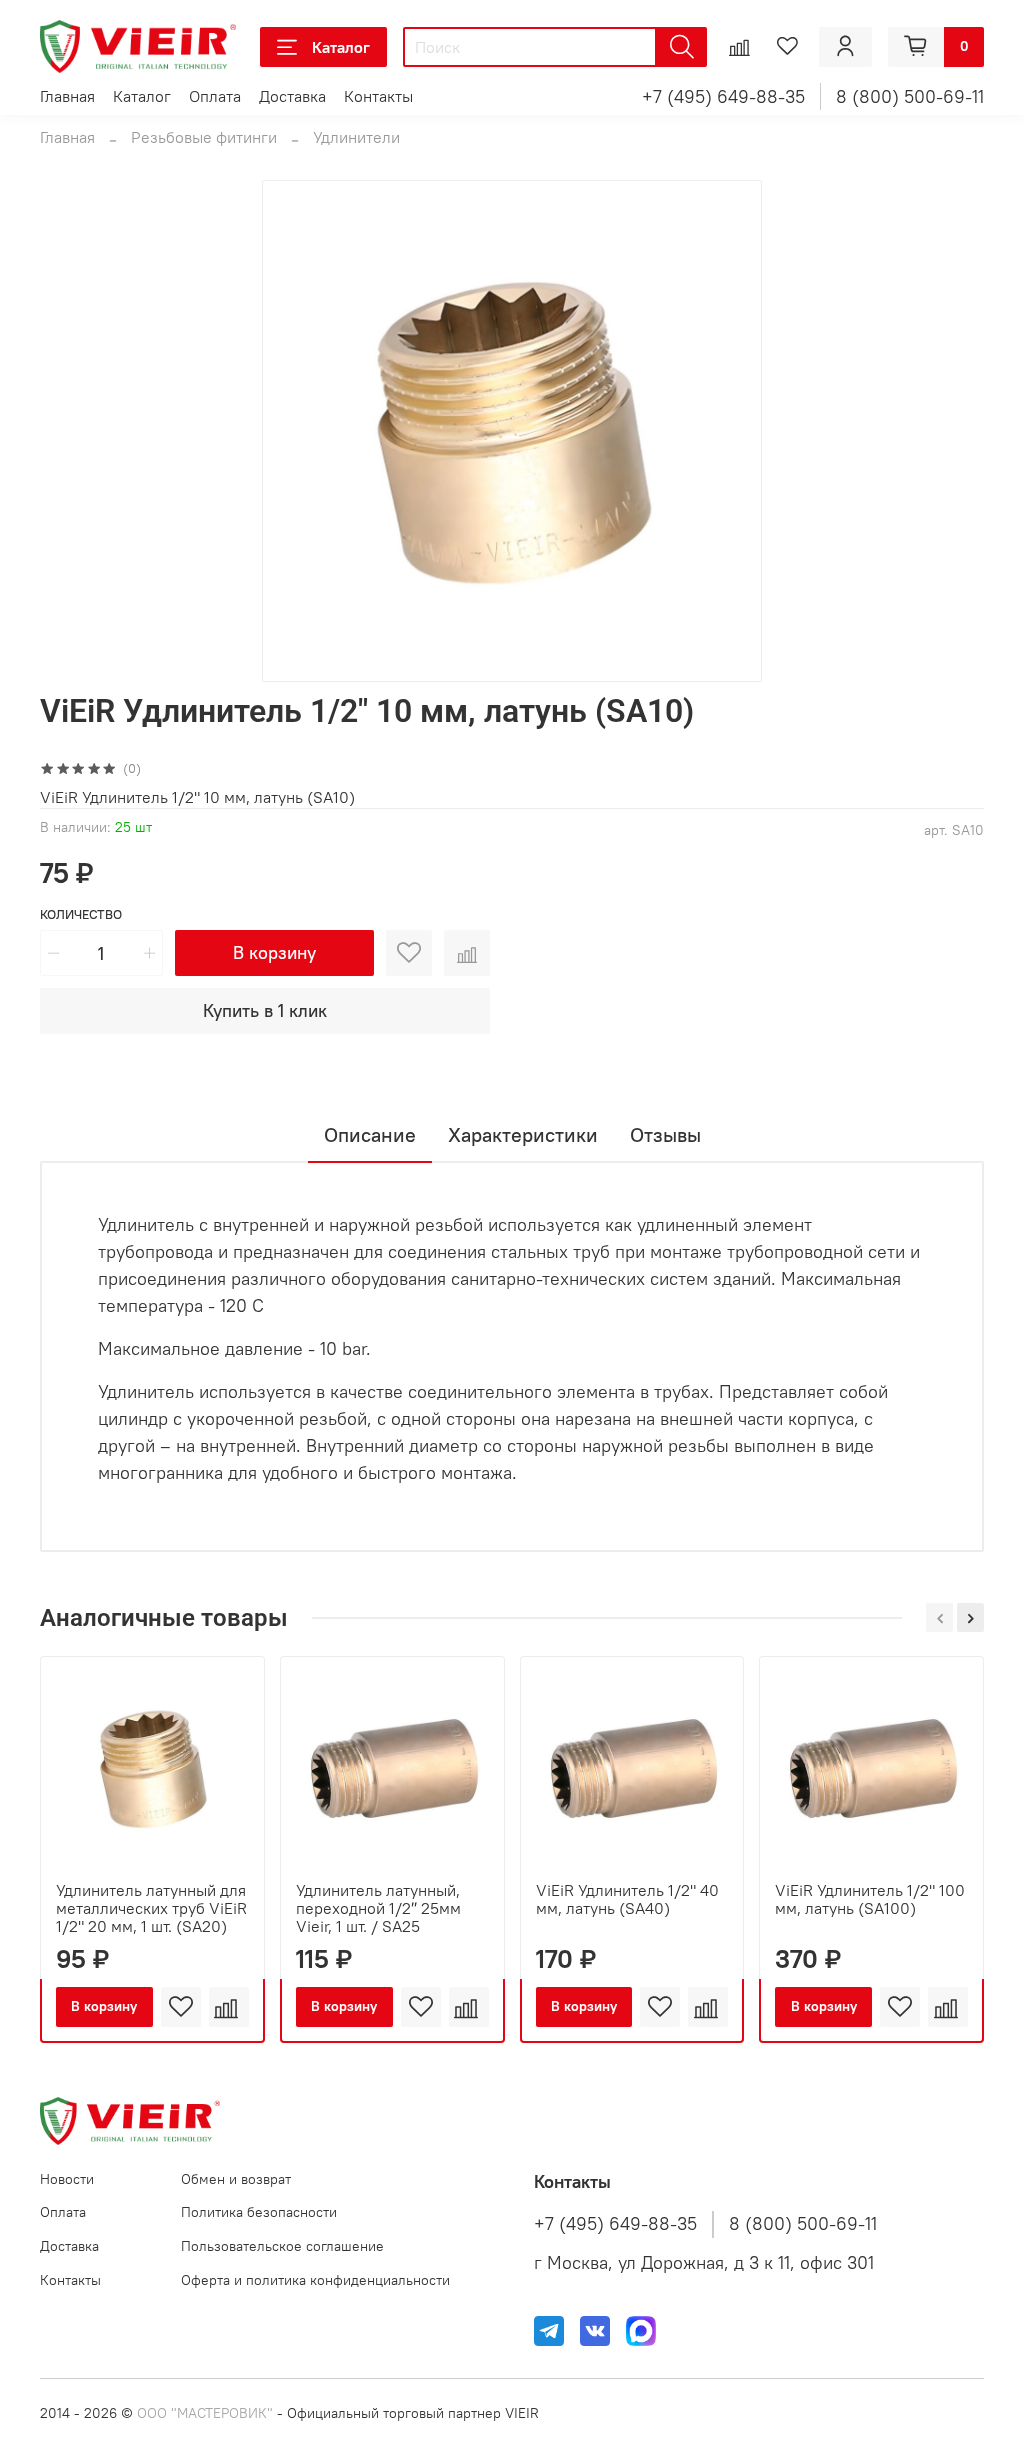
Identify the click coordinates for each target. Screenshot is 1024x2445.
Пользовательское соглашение (282, 2246)
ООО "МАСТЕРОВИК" (205, 2413)
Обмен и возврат (236, 2179)
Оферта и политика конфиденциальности (315, 2280)
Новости (67, 2179)
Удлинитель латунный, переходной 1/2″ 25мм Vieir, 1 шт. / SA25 (378, 1908)
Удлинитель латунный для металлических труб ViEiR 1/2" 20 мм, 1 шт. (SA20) (151, 1908)
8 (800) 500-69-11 (910, 96)
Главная (67, 96)
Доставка (292, 96)
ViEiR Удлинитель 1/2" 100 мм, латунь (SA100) (870, 1899)
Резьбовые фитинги (204, 137)
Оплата (215, 96)
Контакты (378, 96)
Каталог (341, 47)
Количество (81, 914)
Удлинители (356, 137)
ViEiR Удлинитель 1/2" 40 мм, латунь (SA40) (627, 1899)
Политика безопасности (259, 2212)
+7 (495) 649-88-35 (723, 96)
